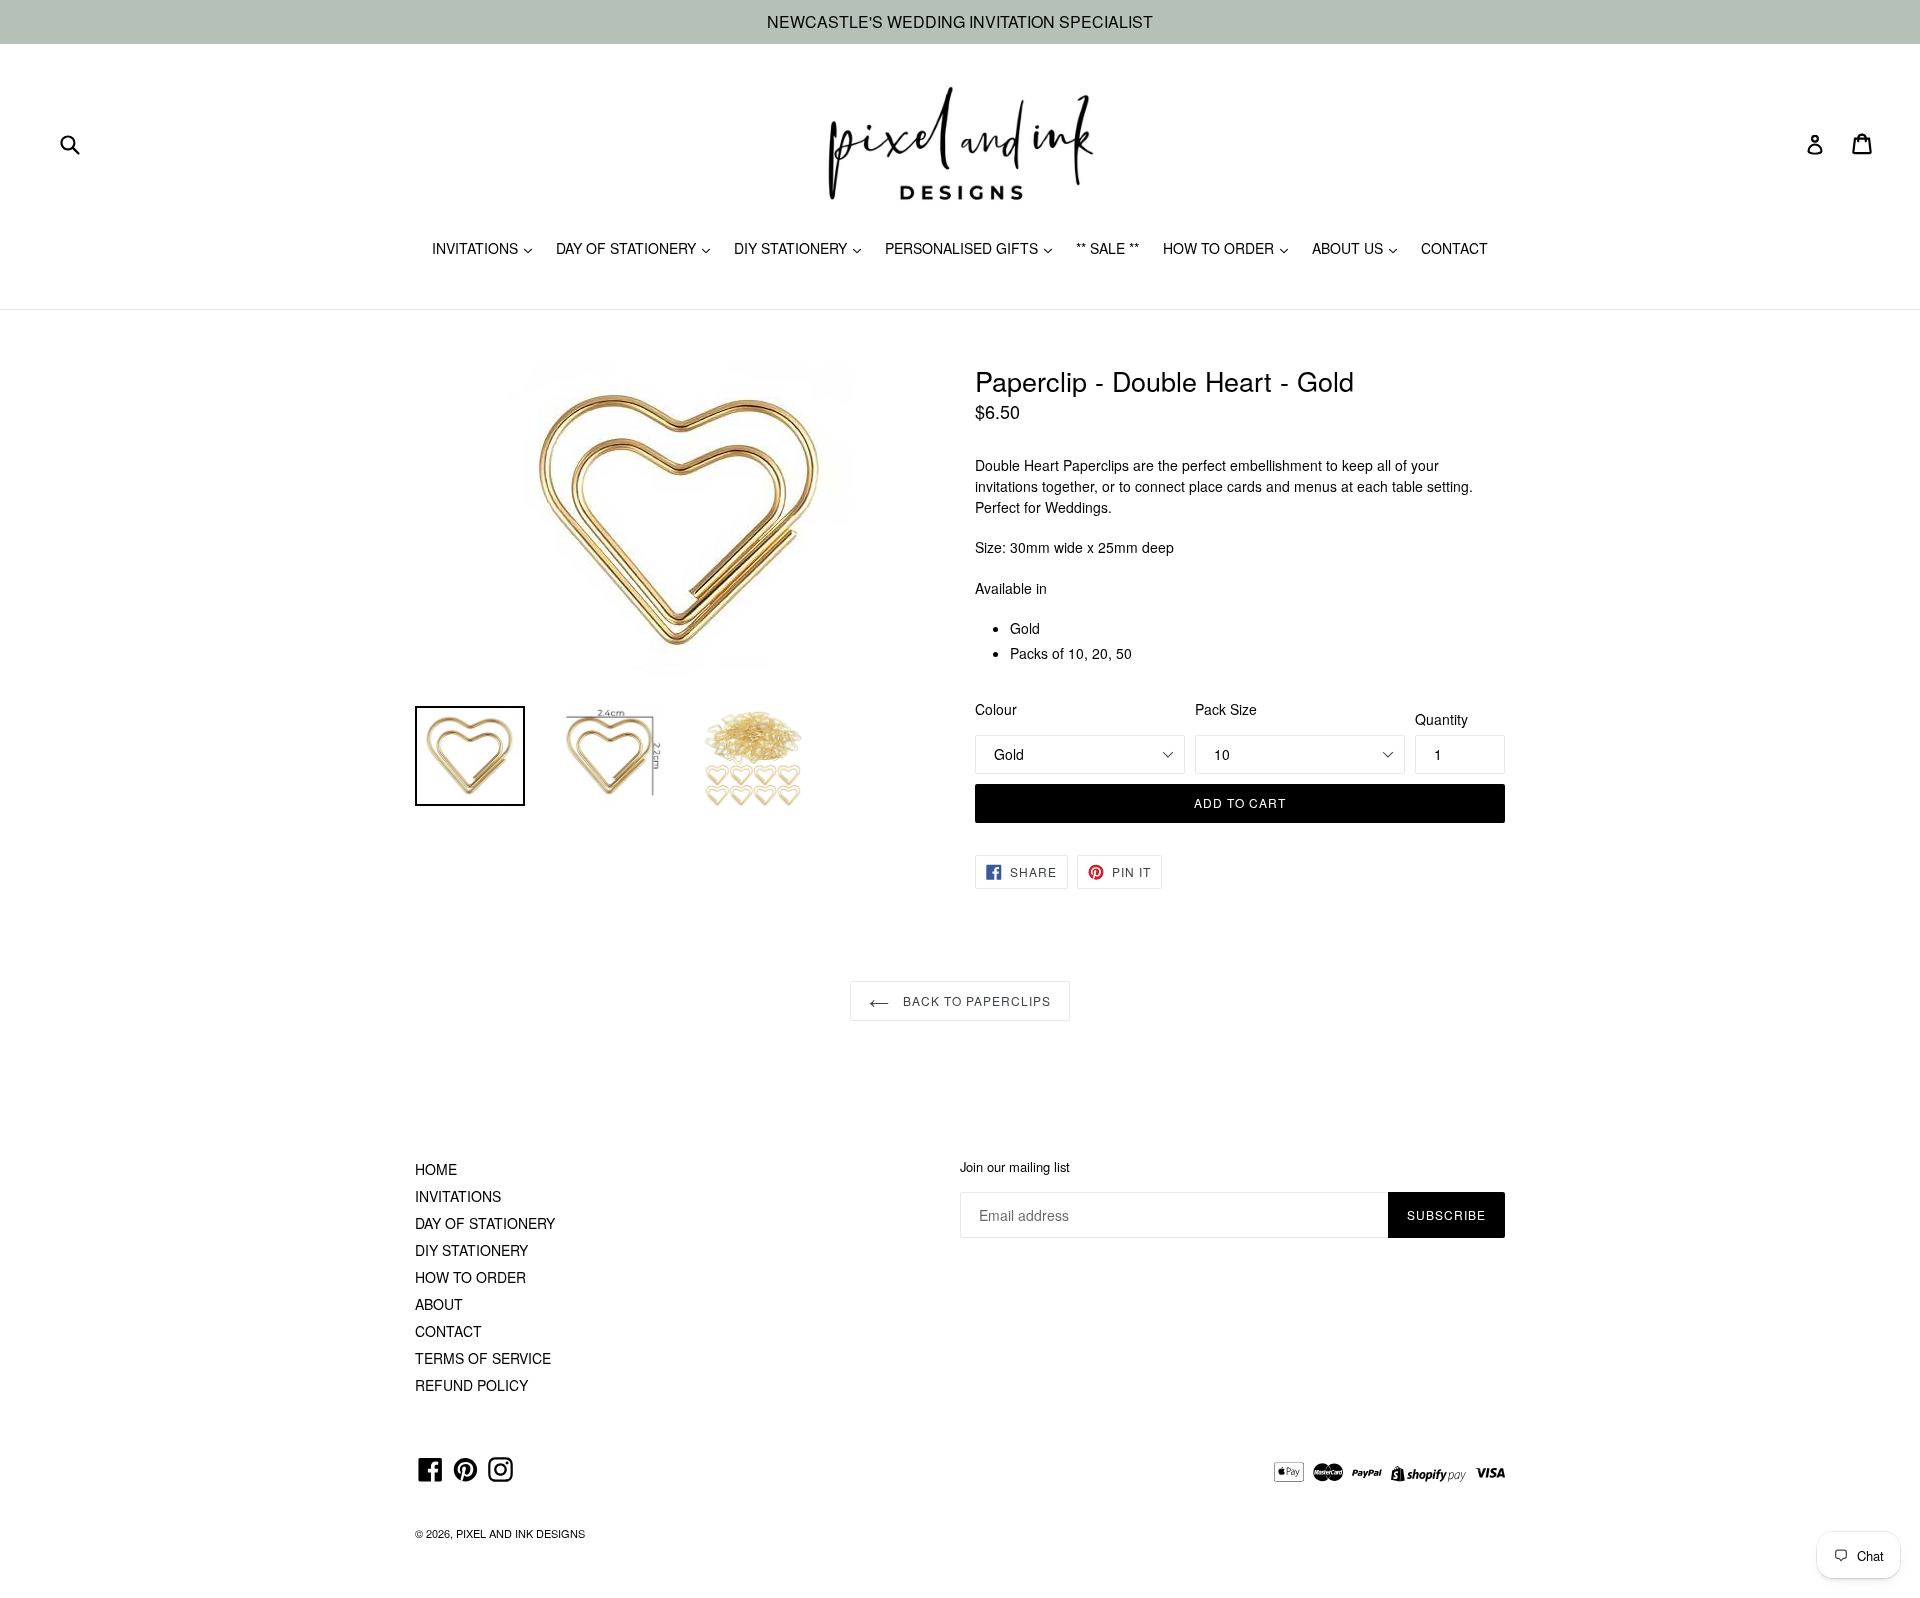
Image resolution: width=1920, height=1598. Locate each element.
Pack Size (1226, 709)
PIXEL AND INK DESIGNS (520, 1533)
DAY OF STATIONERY (628, 248)
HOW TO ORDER (1220, 248)
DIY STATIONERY (792, 248)
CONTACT (1454, 248)
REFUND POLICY (471, 1385)
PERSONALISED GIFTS (963, 248)
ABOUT (439, 1304)
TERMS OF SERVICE (483, 1358)
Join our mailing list (1015, 1167)
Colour (996, 709)
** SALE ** (1107, 248)
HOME (436, 1169)
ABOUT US (1349, 248)
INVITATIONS (477, 248)
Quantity (1441, 719)
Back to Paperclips (974, 1000)
